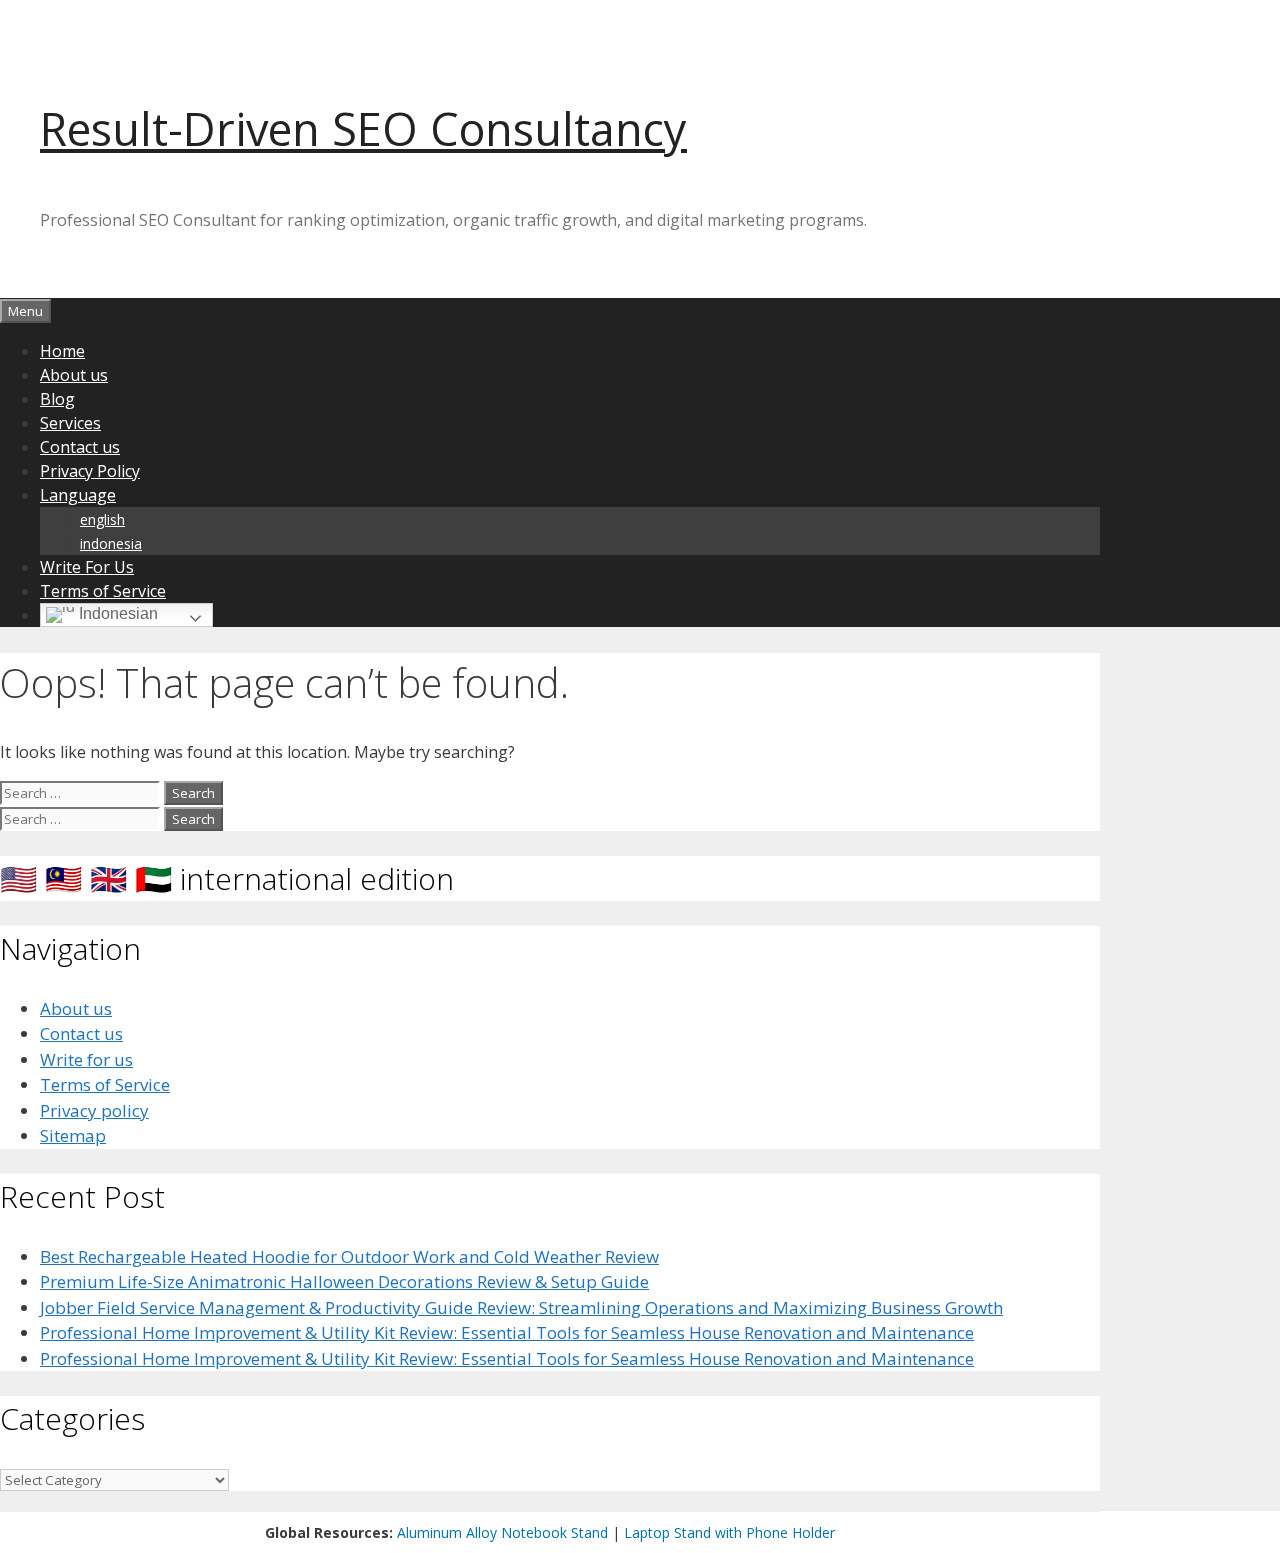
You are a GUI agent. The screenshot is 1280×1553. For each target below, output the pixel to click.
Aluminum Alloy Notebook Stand (502, 1532)
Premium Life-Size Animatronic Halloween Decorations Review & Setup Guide (344, 1281)
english (102, 519)
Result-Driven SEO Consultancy (363, 128)
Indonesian (116, 613)
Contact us (80, 447)
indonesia (111, 543)
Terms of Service (103, 591)
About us (74, 375)
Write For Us (87, 567)
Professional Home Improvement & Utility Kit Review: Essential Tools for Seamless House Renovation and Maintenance (507, 1332)
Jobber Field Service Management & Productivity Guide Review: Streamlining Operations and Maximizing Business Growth (521, 1307)
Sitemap (73, 1135)
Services (70, 423)
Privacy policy (94, 1110)
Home (62, 351)
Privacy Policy (90, 471)
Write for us (86, 1059)
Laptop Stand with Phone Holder (729, 1532)
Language (78, 495)
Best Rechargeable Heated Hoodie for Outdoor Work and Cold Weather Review (349, 1256)
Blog (57, 399)
